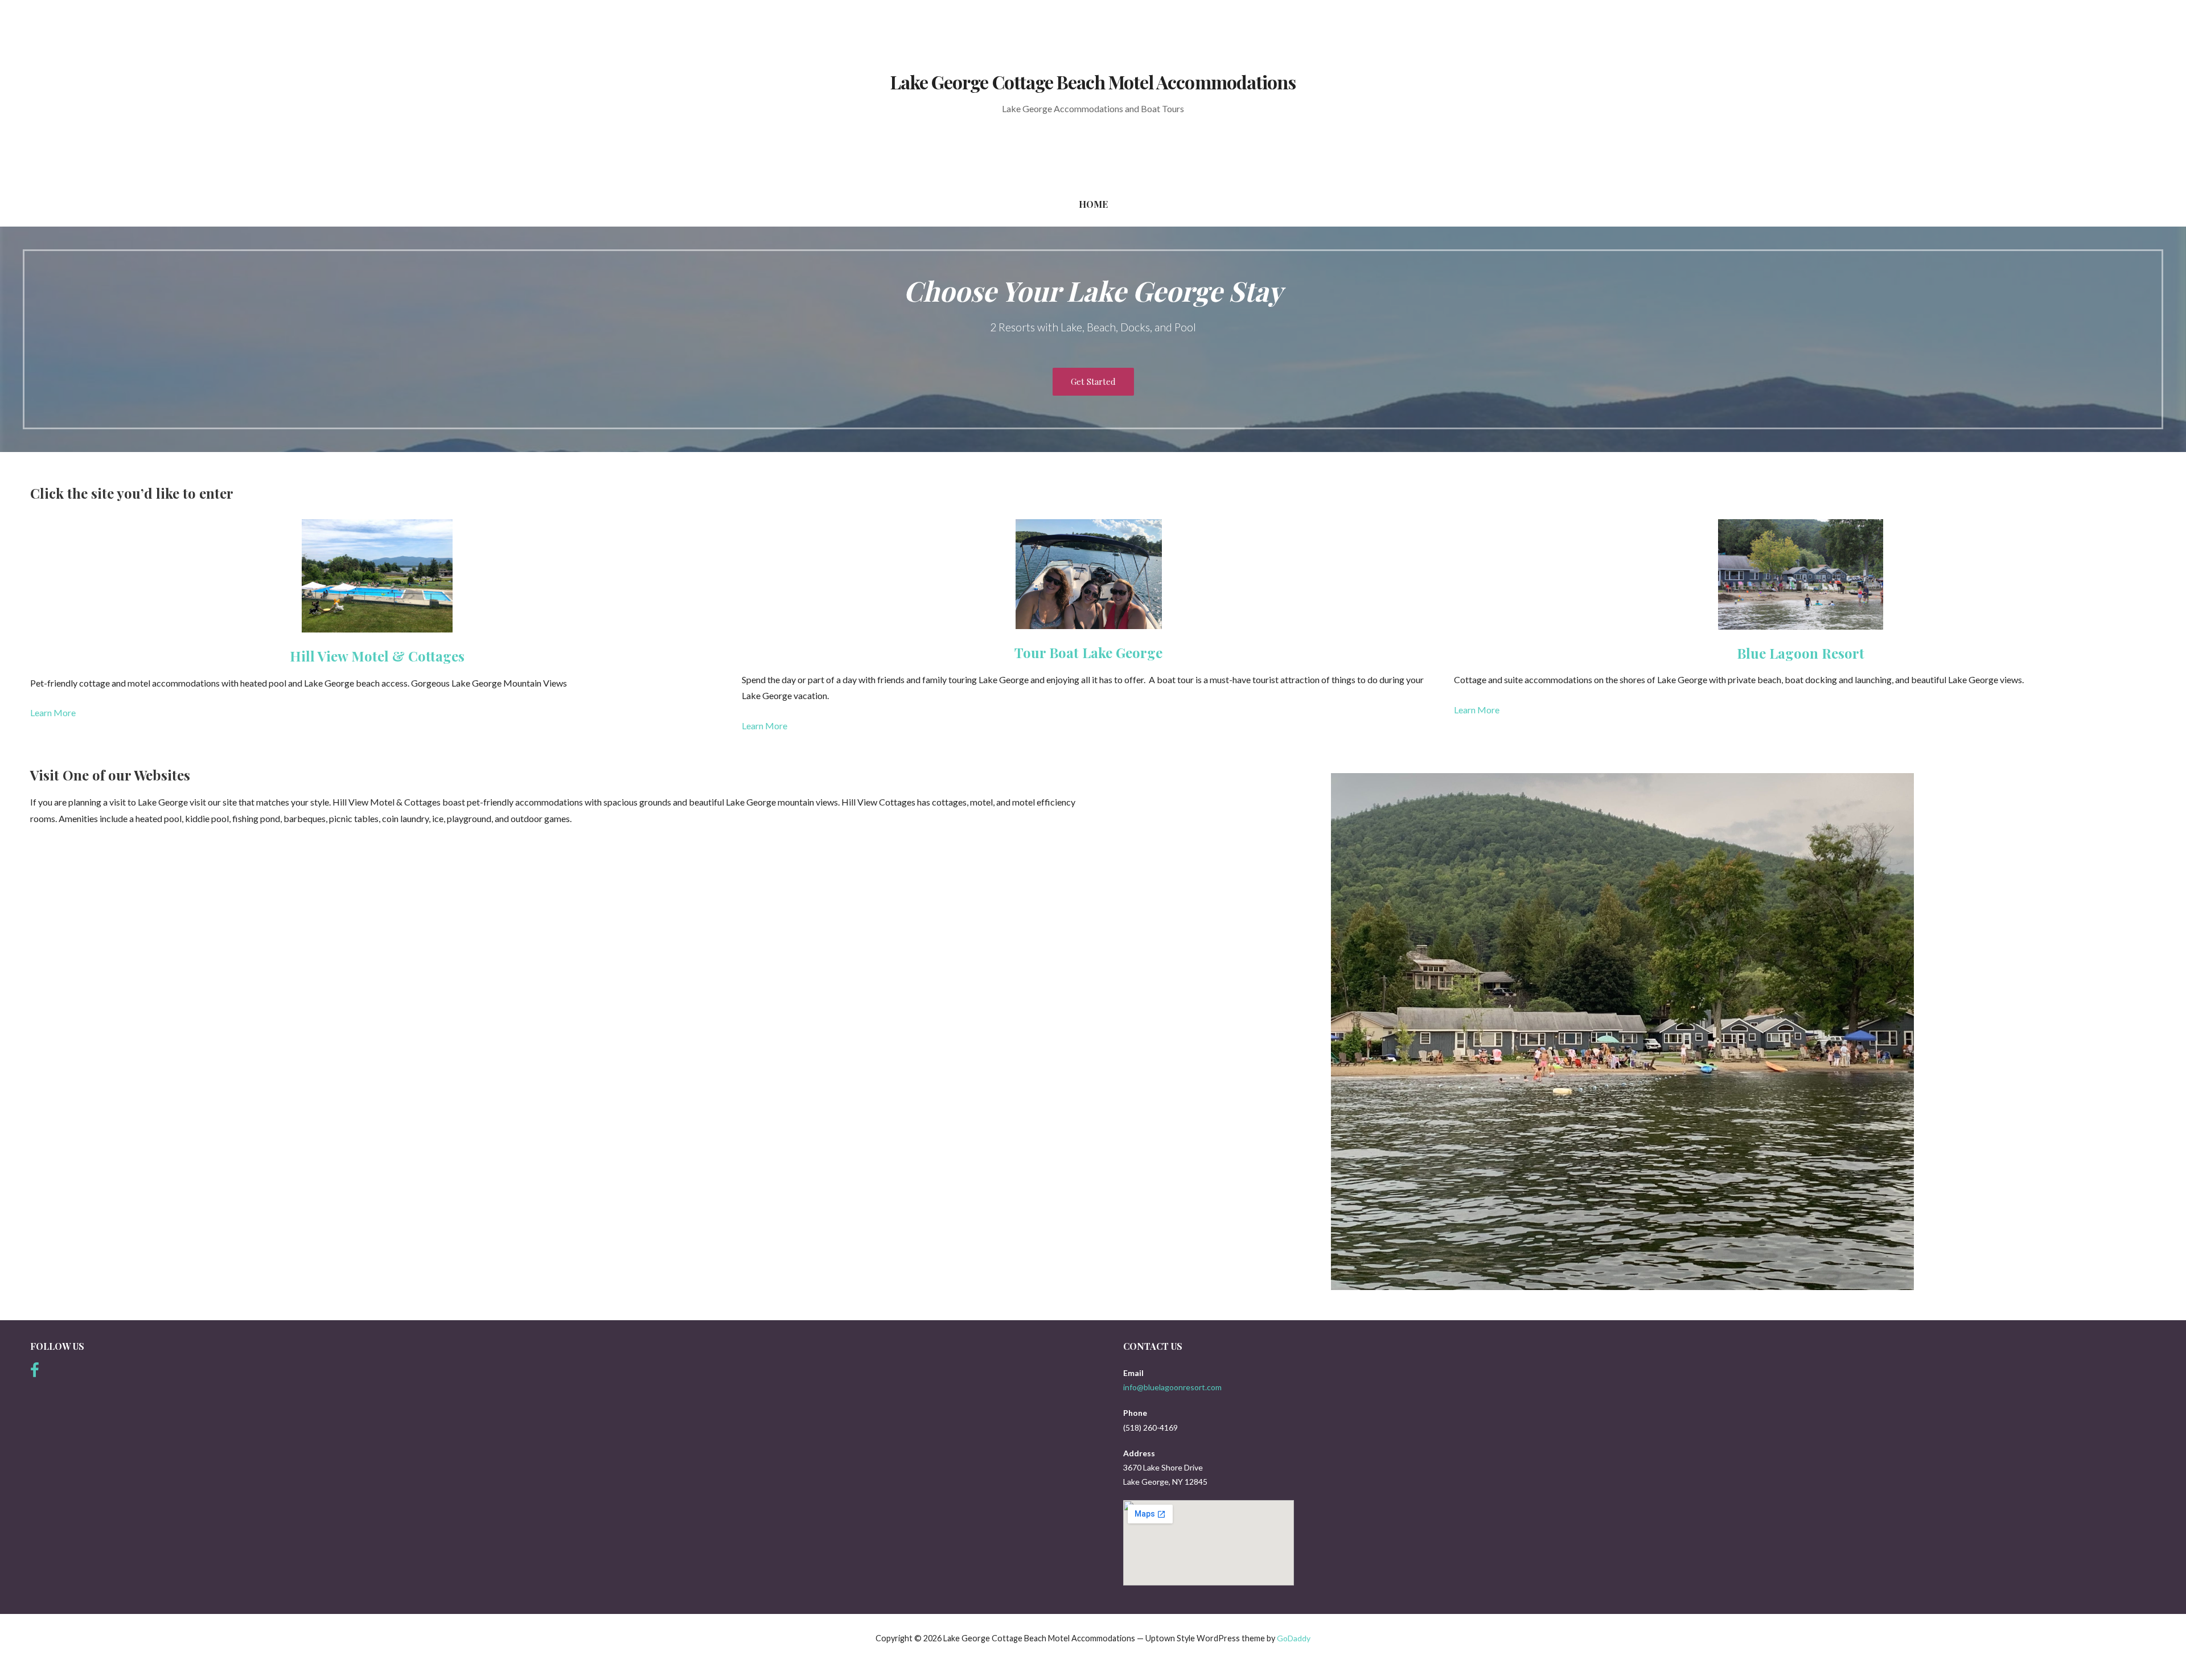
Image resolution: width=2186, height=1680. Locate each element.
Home (1093, 204)
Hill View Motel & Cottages (377, 656)
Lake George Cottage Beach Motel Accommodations (1093, 82)
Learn (1466, 710)
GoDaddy (1294, 1638)
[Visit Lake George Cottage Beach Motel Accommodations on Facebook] (35, 1373)
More (1488, 710)
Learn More (53, 712)
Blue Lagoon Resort (1801, 653)
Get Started (1093, 381)
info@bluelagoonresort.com (1172, 1387)
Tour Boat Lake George (1088, 652)
